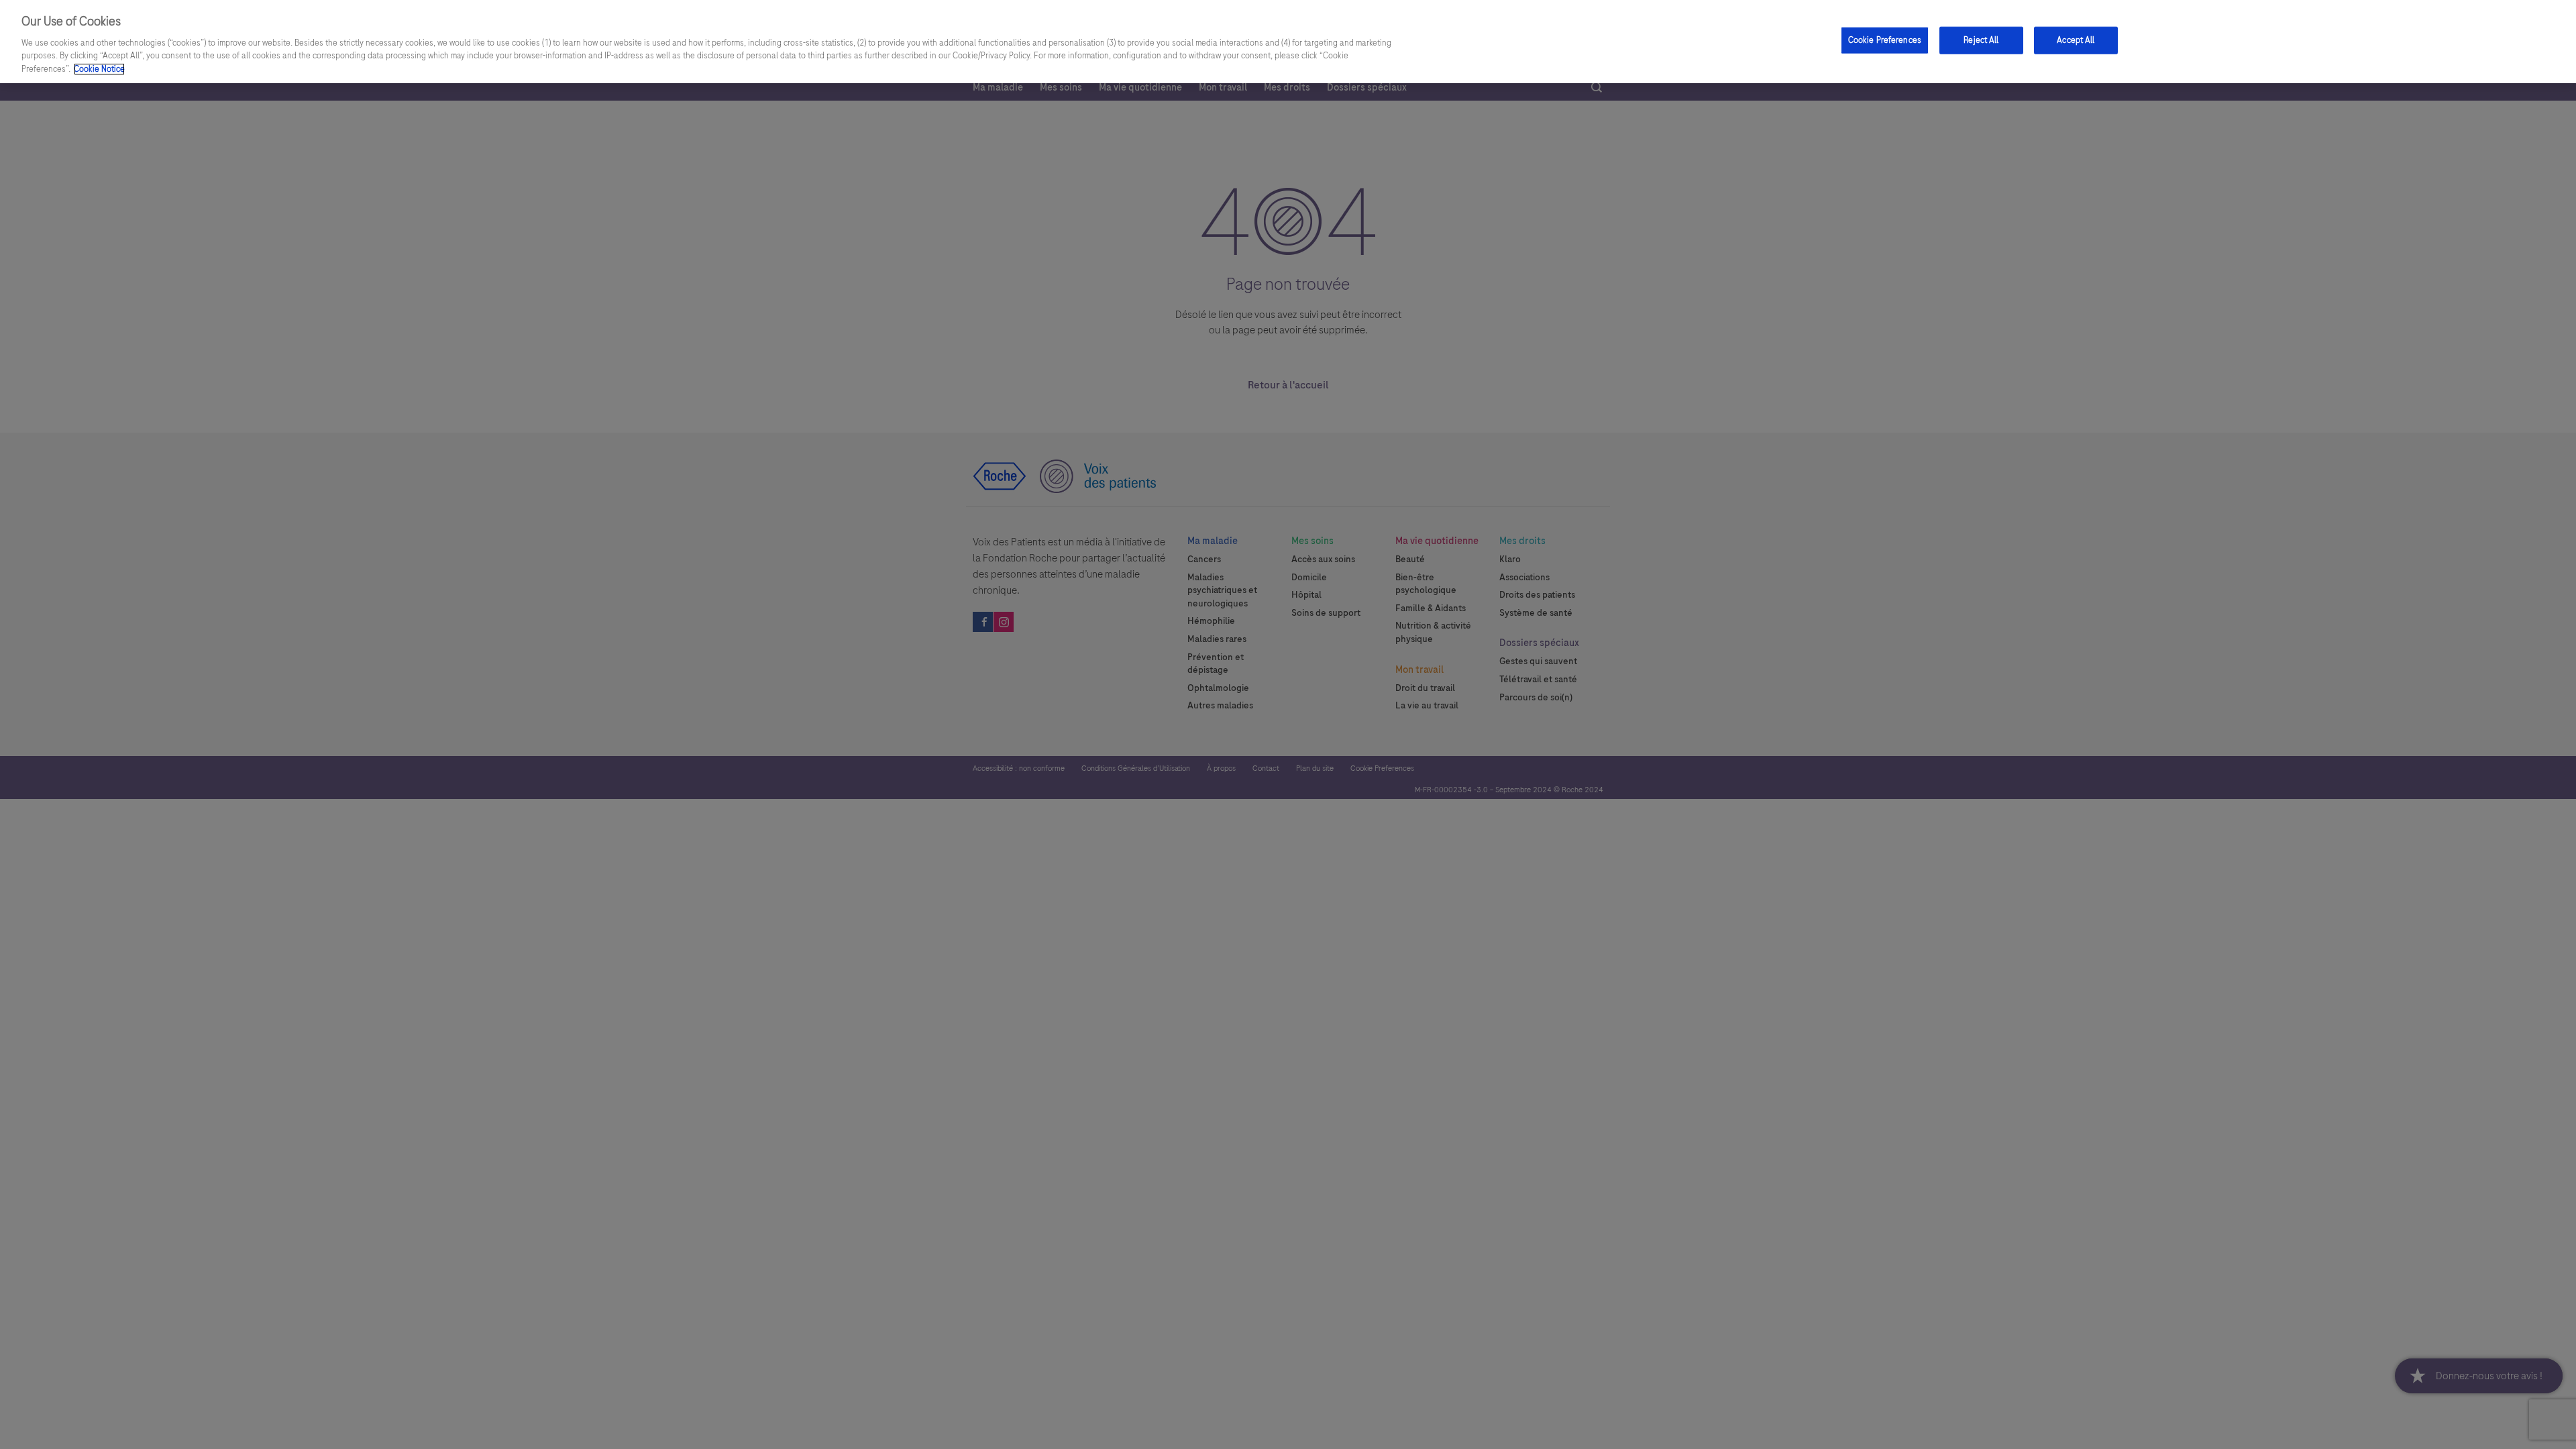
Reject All (1981, 40)
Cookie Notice (99, 69)
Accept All (2076, 40)
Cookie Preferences (1885, 40)
